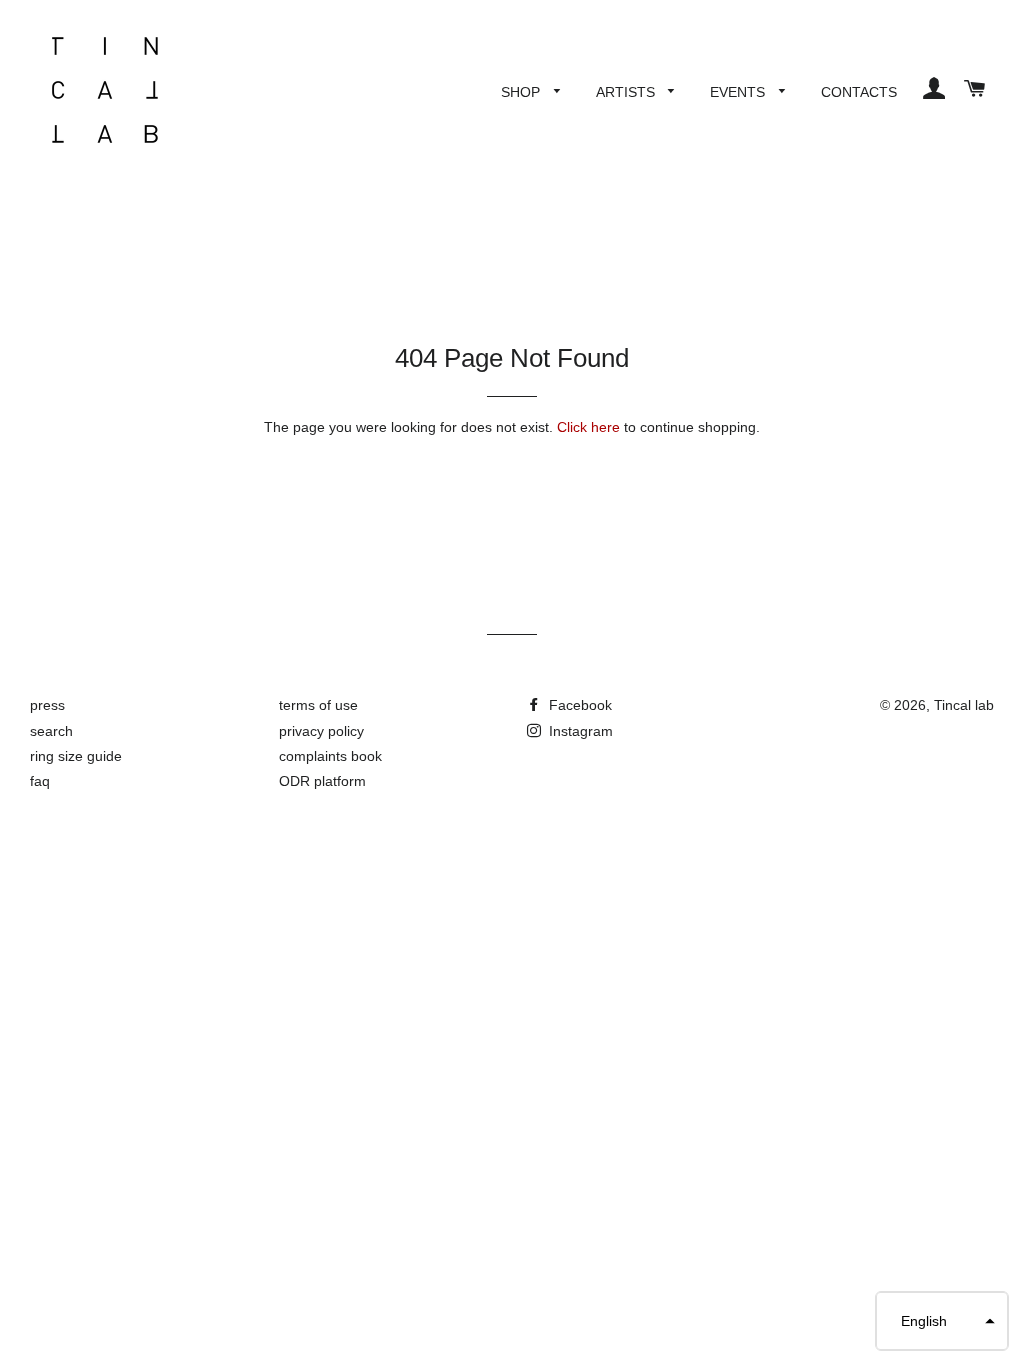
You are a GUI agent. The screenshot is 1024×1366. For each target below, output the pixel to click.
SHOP (522, 92)
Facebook (578, 705)
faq (40, 781)
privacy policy (321, 731)
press (47, 705)
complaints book (330, 756)
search (51, 731)
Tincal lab (964, 705)
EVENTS (739, 92)
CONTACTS (859, 92)
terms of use (318, 705)
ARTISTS (627, 92)
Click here (588, 427)
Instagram (579, 731)
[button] (942, 1321)
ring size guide (76, 756)
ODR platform (322, 781)
